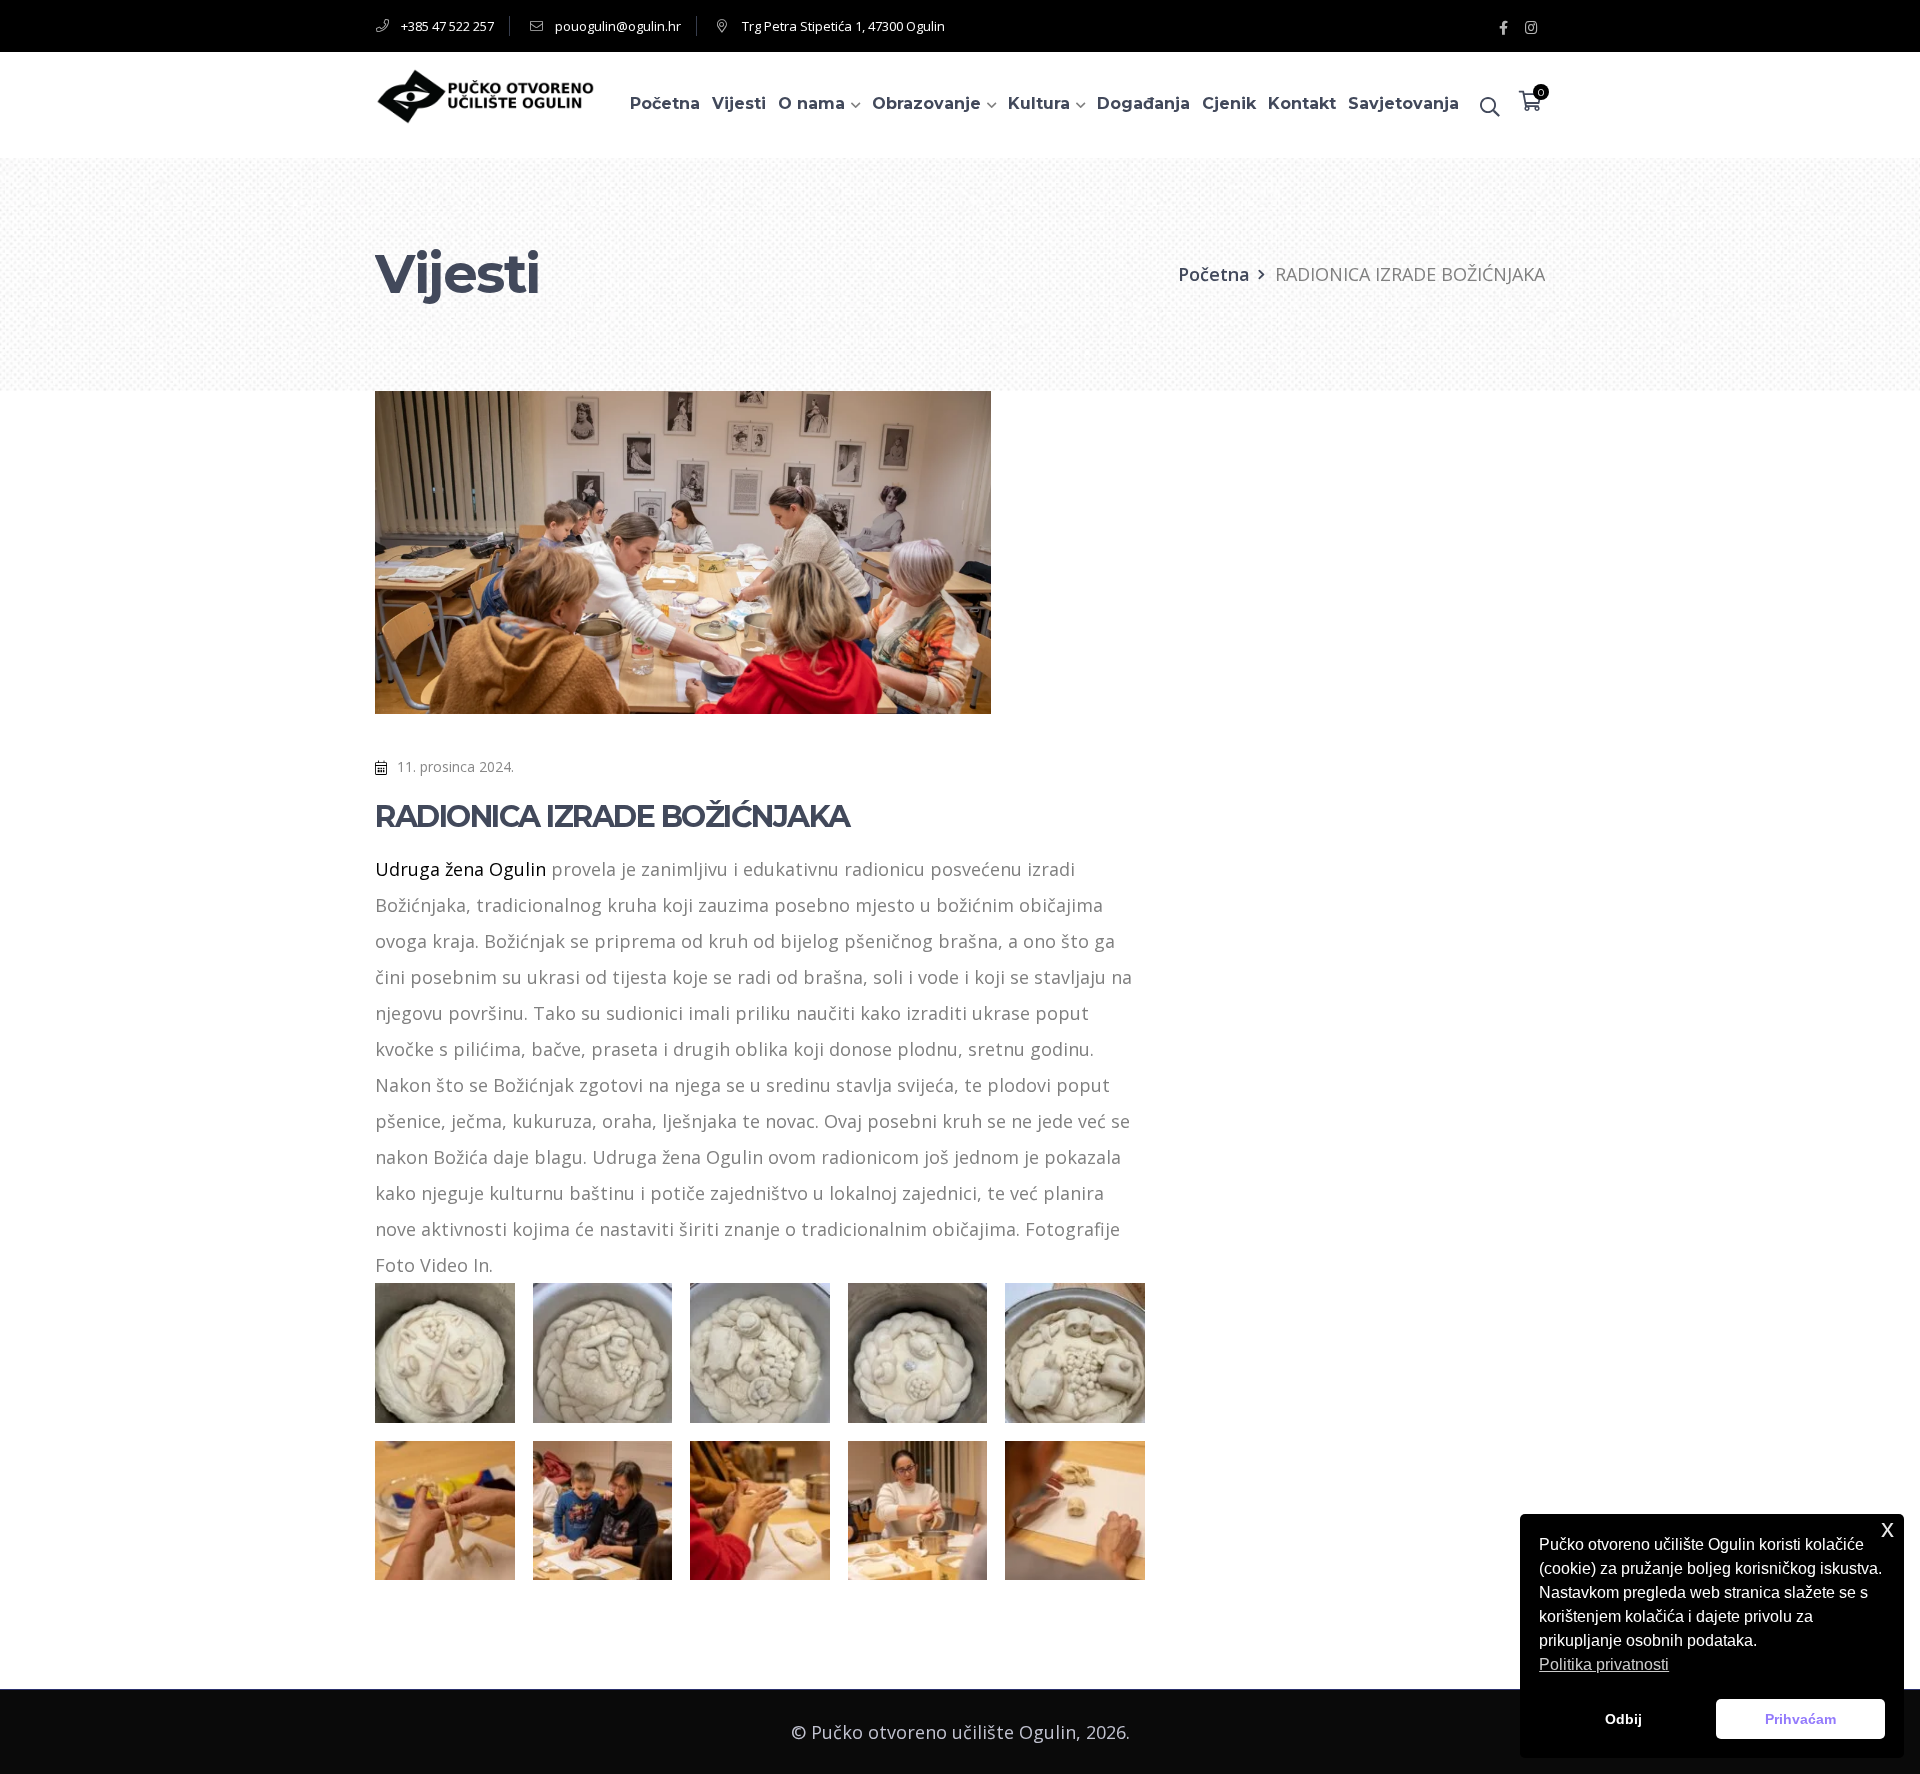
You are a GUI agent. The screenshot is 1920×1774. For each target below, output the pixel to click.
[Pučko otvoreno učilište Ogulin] (485, 94)
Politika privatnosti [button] (1604, 1664)
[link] (460, 869)
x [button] (1887, 1528)
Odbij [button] (1623, 1719)
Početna (1214, 274)
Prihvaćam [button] (1800, 1719)
